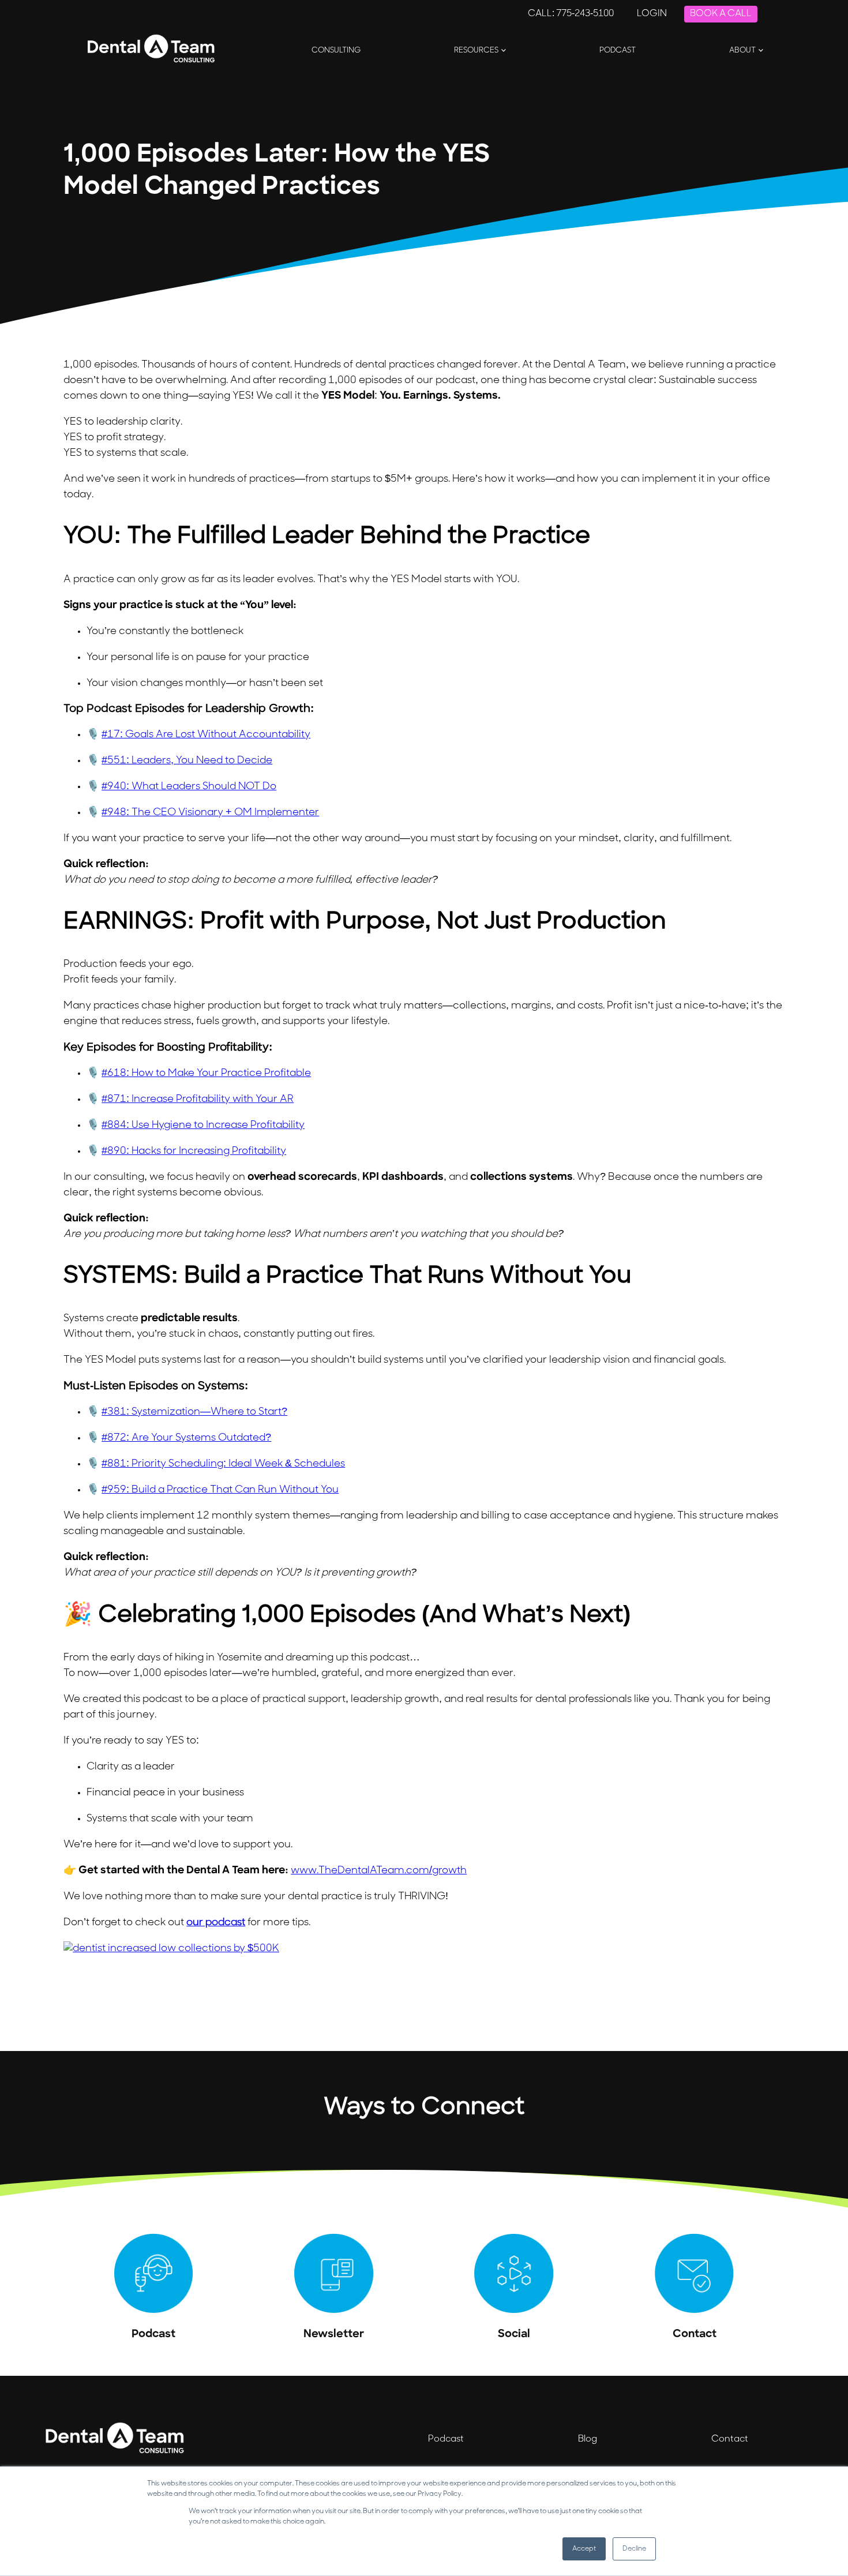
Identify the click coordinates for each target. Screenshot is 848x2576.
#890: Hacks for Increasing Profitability (194, 1152)
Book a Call (721, 14)
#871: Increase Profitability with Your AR (198, 1100)
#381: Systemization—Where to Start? (194, 1412)
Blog (588, 2439)
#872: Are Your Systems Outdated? (186, 1438)
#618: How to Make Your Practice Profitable (206, 1074)
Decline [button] (634, 2549)
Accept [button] (584, 2549)
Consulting (336, 50)
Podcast (618, 50)
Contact (730, 2439)
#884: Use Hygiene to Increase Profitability (203, 1126)
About (742, 50)
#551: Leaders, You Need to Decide (187, 761)
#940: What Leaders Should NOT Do (189, 787)
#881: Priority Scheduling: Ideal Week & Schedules (223, 1464)
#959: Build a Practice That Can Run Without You (220, 1490)
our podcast (216, 1923)
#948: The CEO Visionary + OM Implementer (210, 813)
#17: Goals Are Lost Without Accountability (206, 735)
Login (652, 14)
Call (571, 14)
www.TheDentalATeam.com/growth (379, 1871)
